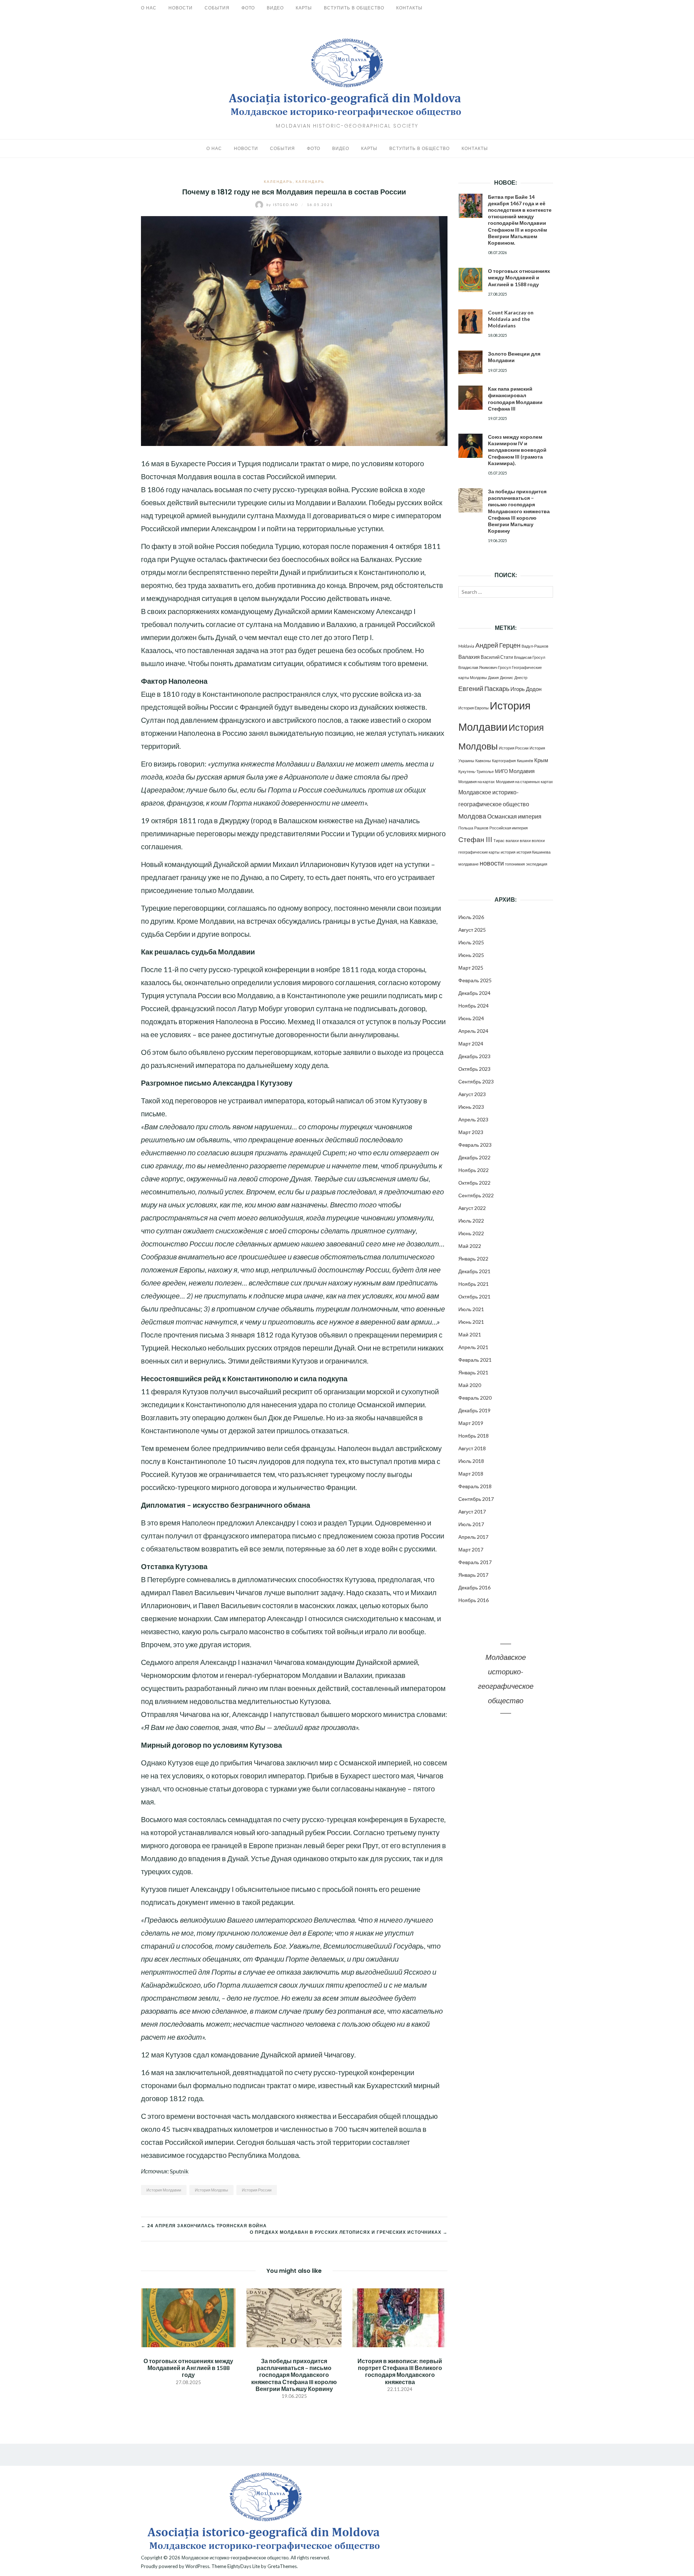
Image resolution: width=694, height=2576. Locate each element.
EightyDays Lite (244, 2566)
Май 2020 (470, 1385)
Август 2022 (472, 1208)
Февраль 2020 (475, 1398)
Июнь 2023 (471, 1107)
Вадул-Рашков (535, 646)
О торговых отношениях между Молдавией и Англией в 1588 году (188, 2368)
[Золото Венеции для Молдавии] (470, 363)
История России (257, 2190)
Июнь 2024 (471, 1018)
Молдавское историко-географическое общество (235, 2558)
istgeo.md (283, 205)
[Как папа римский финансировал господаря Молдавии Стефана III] (470, 398)
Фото (248, 8)
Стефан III (475, 839)
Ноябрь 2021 (474, 1284)
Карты (304, 8)
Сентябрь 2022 (476, 1195)
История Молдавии (164, 2190)
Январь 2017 (473, 1575)
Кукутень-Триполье (476, 771)
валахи (512, 840)
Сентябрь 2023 (476, 1081)
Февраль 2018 (475, 1486)
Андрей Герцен (498, 645)
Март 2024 (471, 1044)
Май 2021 (470, 1334)
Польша (466, 828)
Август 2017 (472, 1512)
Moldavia (466, 646)
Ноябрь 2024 (474, 1006)
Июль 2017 (471, 1524)
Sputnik (179, 2171)
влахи (525, 840)
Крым (541, 760)
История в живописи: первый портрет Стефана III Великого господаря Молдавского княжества (400, 2371)
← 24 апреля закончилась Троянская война (204, 2226)
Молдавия (522, 771)
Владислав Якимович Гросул (485, 667)
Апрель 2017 (473, 1537)
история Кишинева (534, 852)
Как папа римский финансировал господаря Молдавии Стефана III (515, 399)
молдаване (468, 864)
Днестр (521, 677)
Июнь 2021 (471, 1322)
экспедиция (537, 864)
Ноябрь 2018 (474, 1436)
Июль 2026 (471, 917)
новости (492, 863)
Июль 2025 (471, 942)
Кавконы (483, 761)
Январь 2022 (473, 1259)
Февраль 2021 (475, 1360)
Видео (275, 8)
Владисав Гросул (530, 657)
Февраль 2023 (475, 1145)
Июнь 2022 (471, 1233)
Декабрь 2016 (474, 1587)
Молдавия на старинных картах (524, 782)
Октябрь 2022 (474, 1183)
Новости (181, 8)
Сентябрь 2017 (476, 1499)
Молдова (472, 816)
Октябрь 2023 (474, 1069)
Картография (504, 761)
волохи (538, 840)
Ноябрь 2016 (474, 1600)
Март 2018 (471, 1474)
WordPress (197, 2566)
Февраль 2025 (475, 980)
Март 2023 (471, 1132)
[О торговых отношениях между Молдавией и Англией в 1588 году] (188, 2317)
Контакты (409, 8)
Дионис (507, 677)
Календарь (278, 181)
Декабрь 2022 (474, 1157)
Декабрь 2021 (474, 1271)
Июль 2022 (471, 1221)
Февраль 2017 (475, 1562)
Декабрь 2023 (474, 1056)
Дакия (493, 677)
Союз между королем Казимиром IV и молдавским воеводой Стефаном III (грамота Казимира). (517, 450)
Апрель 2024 (473, 1031)
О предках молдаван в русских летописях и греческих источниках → (349, 2232)
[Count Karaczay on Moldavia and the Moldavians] (470, 321)
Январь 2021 (473, 1372)
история (508, 852)
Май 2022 (470, 1246)
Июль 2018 (471, 1461)
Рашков (481, 828)
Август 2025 (472, 930)
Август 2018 (472, 1448)
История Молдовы (211, 2190)
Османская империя (514, 816)
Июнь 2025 (471, 955)
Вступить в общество (354, 8)
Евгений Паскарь (484, 689)
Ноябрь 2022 (474, 1170)
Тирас (499, 840)
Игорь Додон (526, 689)
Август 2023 (472, 1094)
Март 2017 (471, 1549)
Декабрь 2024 (474, 993)
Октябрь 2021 (474, 1296)
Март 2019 (471, 1423)
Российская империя (509, 828)
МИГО (501, 771)
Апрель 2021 (473, 1347)
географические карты (479, 852)
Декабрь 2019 (474, 1410)
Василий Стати (497, 657)
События (217, 8)
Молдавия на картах (477, 782)
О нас (149, 8)
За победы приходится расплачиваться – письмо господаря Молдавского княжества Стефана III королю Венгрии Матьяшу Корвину (294, 2375)
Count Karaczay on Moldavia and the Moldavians (511, 319)
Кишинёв (525, 761)
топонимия (515, 864)
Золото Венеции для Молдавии (514, 357)
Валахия (469, 657)
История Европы (474, 708)
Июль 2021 (471, 1309)
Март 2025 (471, 968)
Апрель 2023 (473, 1119)
